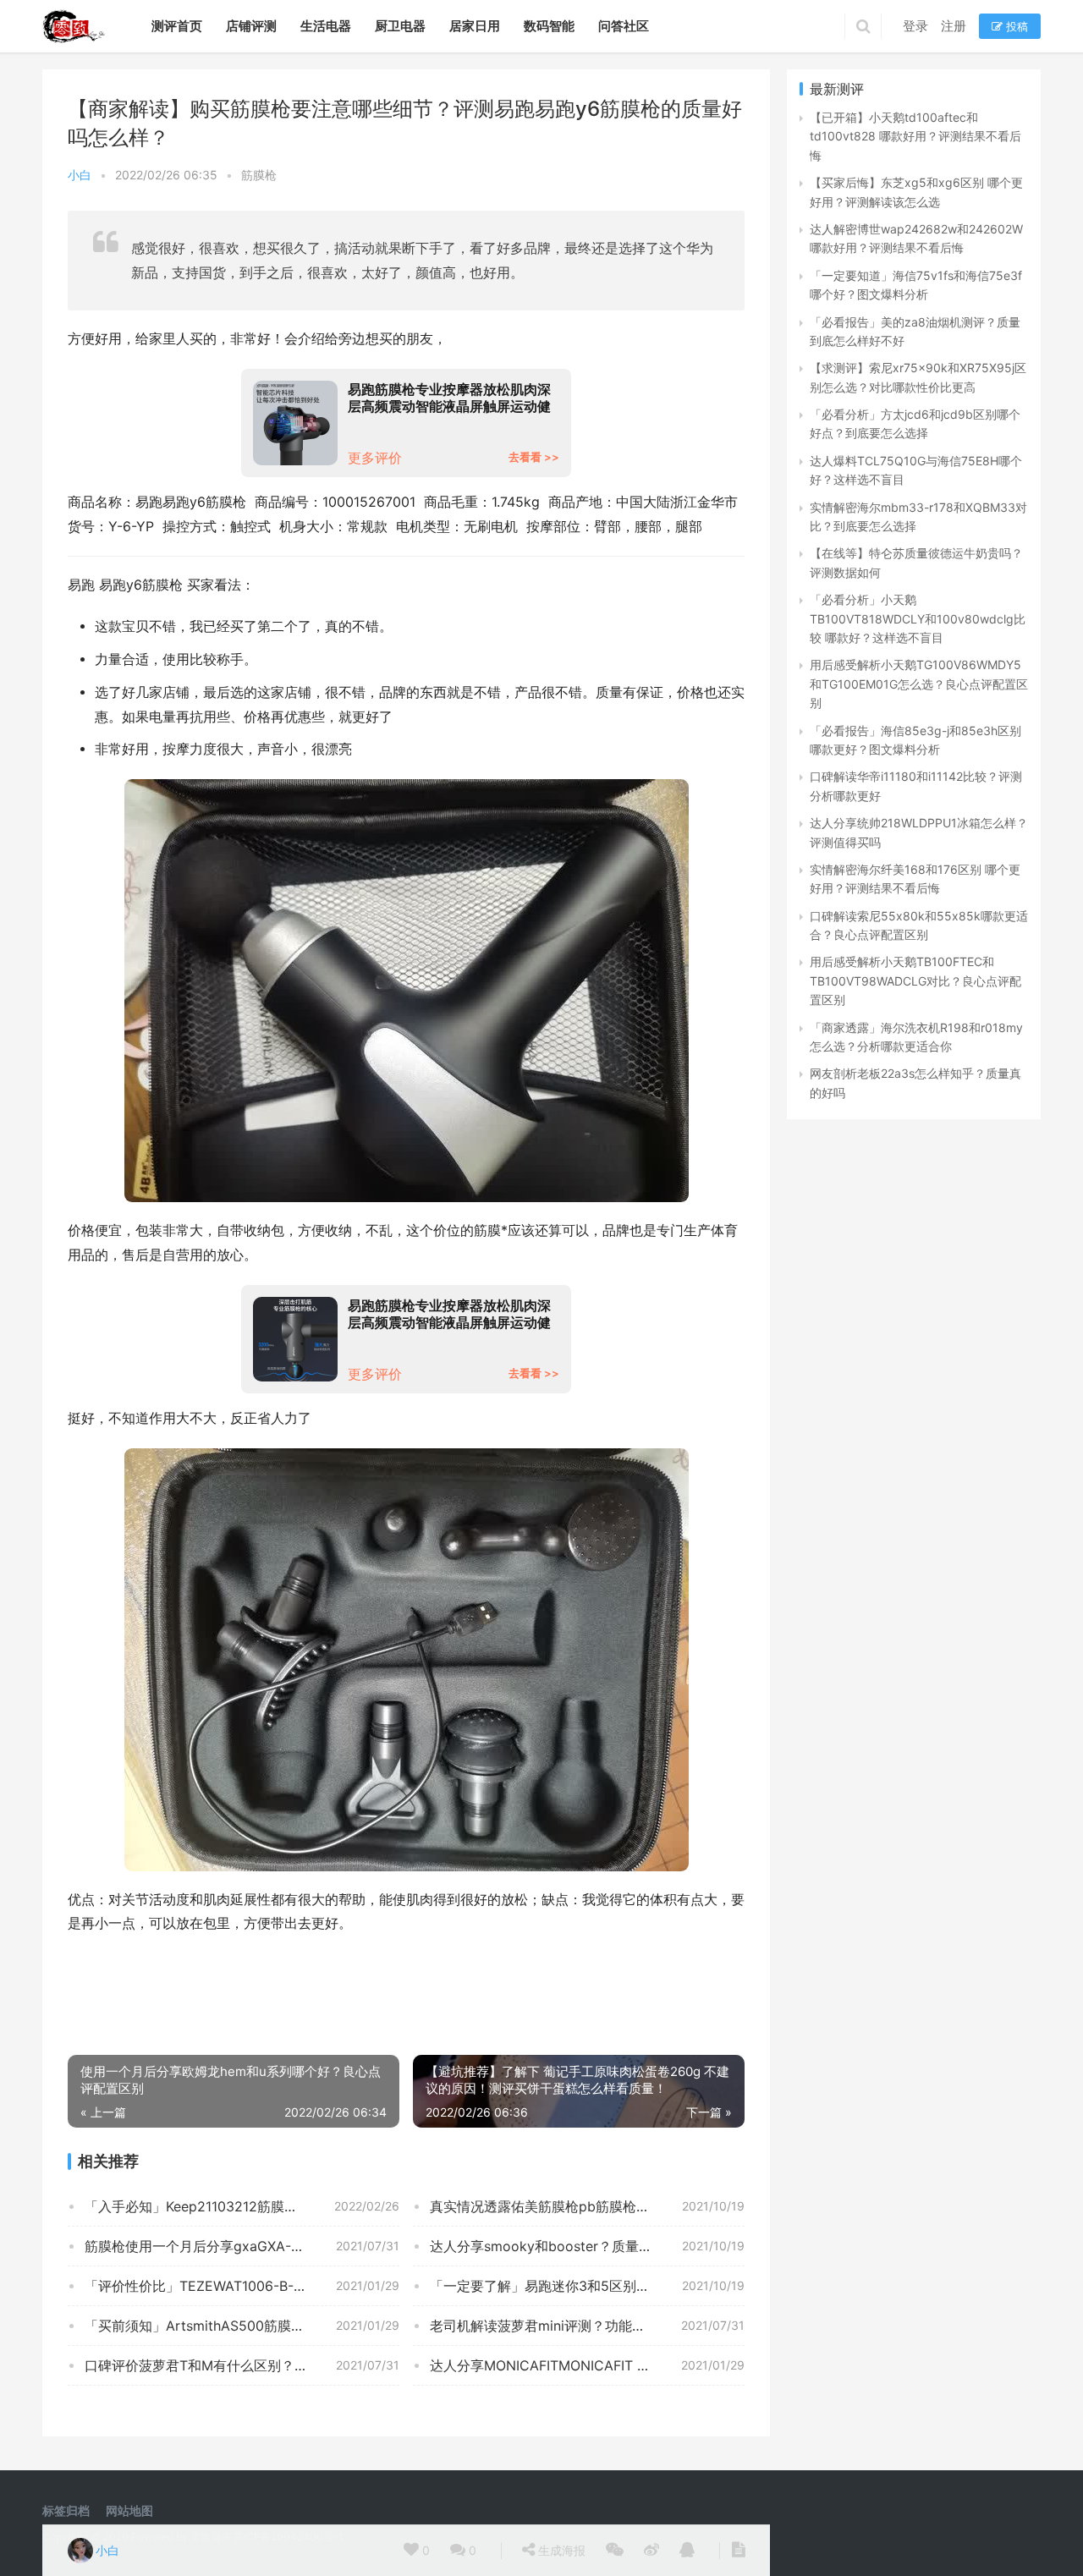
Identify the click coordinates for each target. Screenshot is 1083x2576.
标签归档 (66, 2510)
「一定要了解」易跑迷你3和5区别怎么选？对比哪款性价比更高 (587, 2286)
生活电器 (326, 26)
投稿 (1015, 26)
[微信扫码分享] (615, 2551)
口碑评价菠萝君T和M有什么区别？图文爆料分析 (230, 2365)
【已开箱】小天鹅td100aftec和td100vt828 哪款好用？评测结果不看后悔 (915, 136)
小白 (80, 175)
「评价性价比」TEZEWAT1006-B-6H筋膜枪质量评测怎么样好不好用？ (242, 2286)
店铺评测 (251, 26)
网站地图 (129, 2510)
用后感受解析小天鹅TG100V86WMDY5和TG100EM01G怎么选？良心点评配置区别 (919, 684)
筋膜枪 (259, 175)
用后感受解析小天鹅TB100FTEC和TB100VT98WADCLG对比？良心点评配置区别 (915, 980)
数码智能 (549, 26)
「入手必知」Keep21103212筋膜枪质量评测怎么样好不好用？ (242, 2206)
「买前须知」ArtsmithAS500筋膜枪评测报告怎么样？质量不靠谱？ (242, 2326)
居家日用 (475, 26)
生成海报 (560, 2550)
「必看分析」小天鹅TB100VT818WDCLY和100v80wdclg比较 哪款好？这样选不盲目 (918, 618)
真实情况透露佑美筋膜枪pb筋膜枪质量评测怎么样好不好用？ (587, 2206)
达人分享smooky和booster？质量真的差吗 (561, 2246)
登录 (915, 26)
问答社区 (624, 26)
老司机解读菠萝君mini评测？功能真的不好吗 (565, 2326)
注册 (954, 26)
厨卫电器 (400, 26)
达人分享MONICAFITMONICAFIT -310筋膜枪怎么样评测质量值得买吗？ (587, 2365)
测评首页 (177, 26)
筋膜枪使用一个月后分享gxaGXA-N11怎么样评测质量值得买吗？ (242, 2246)
